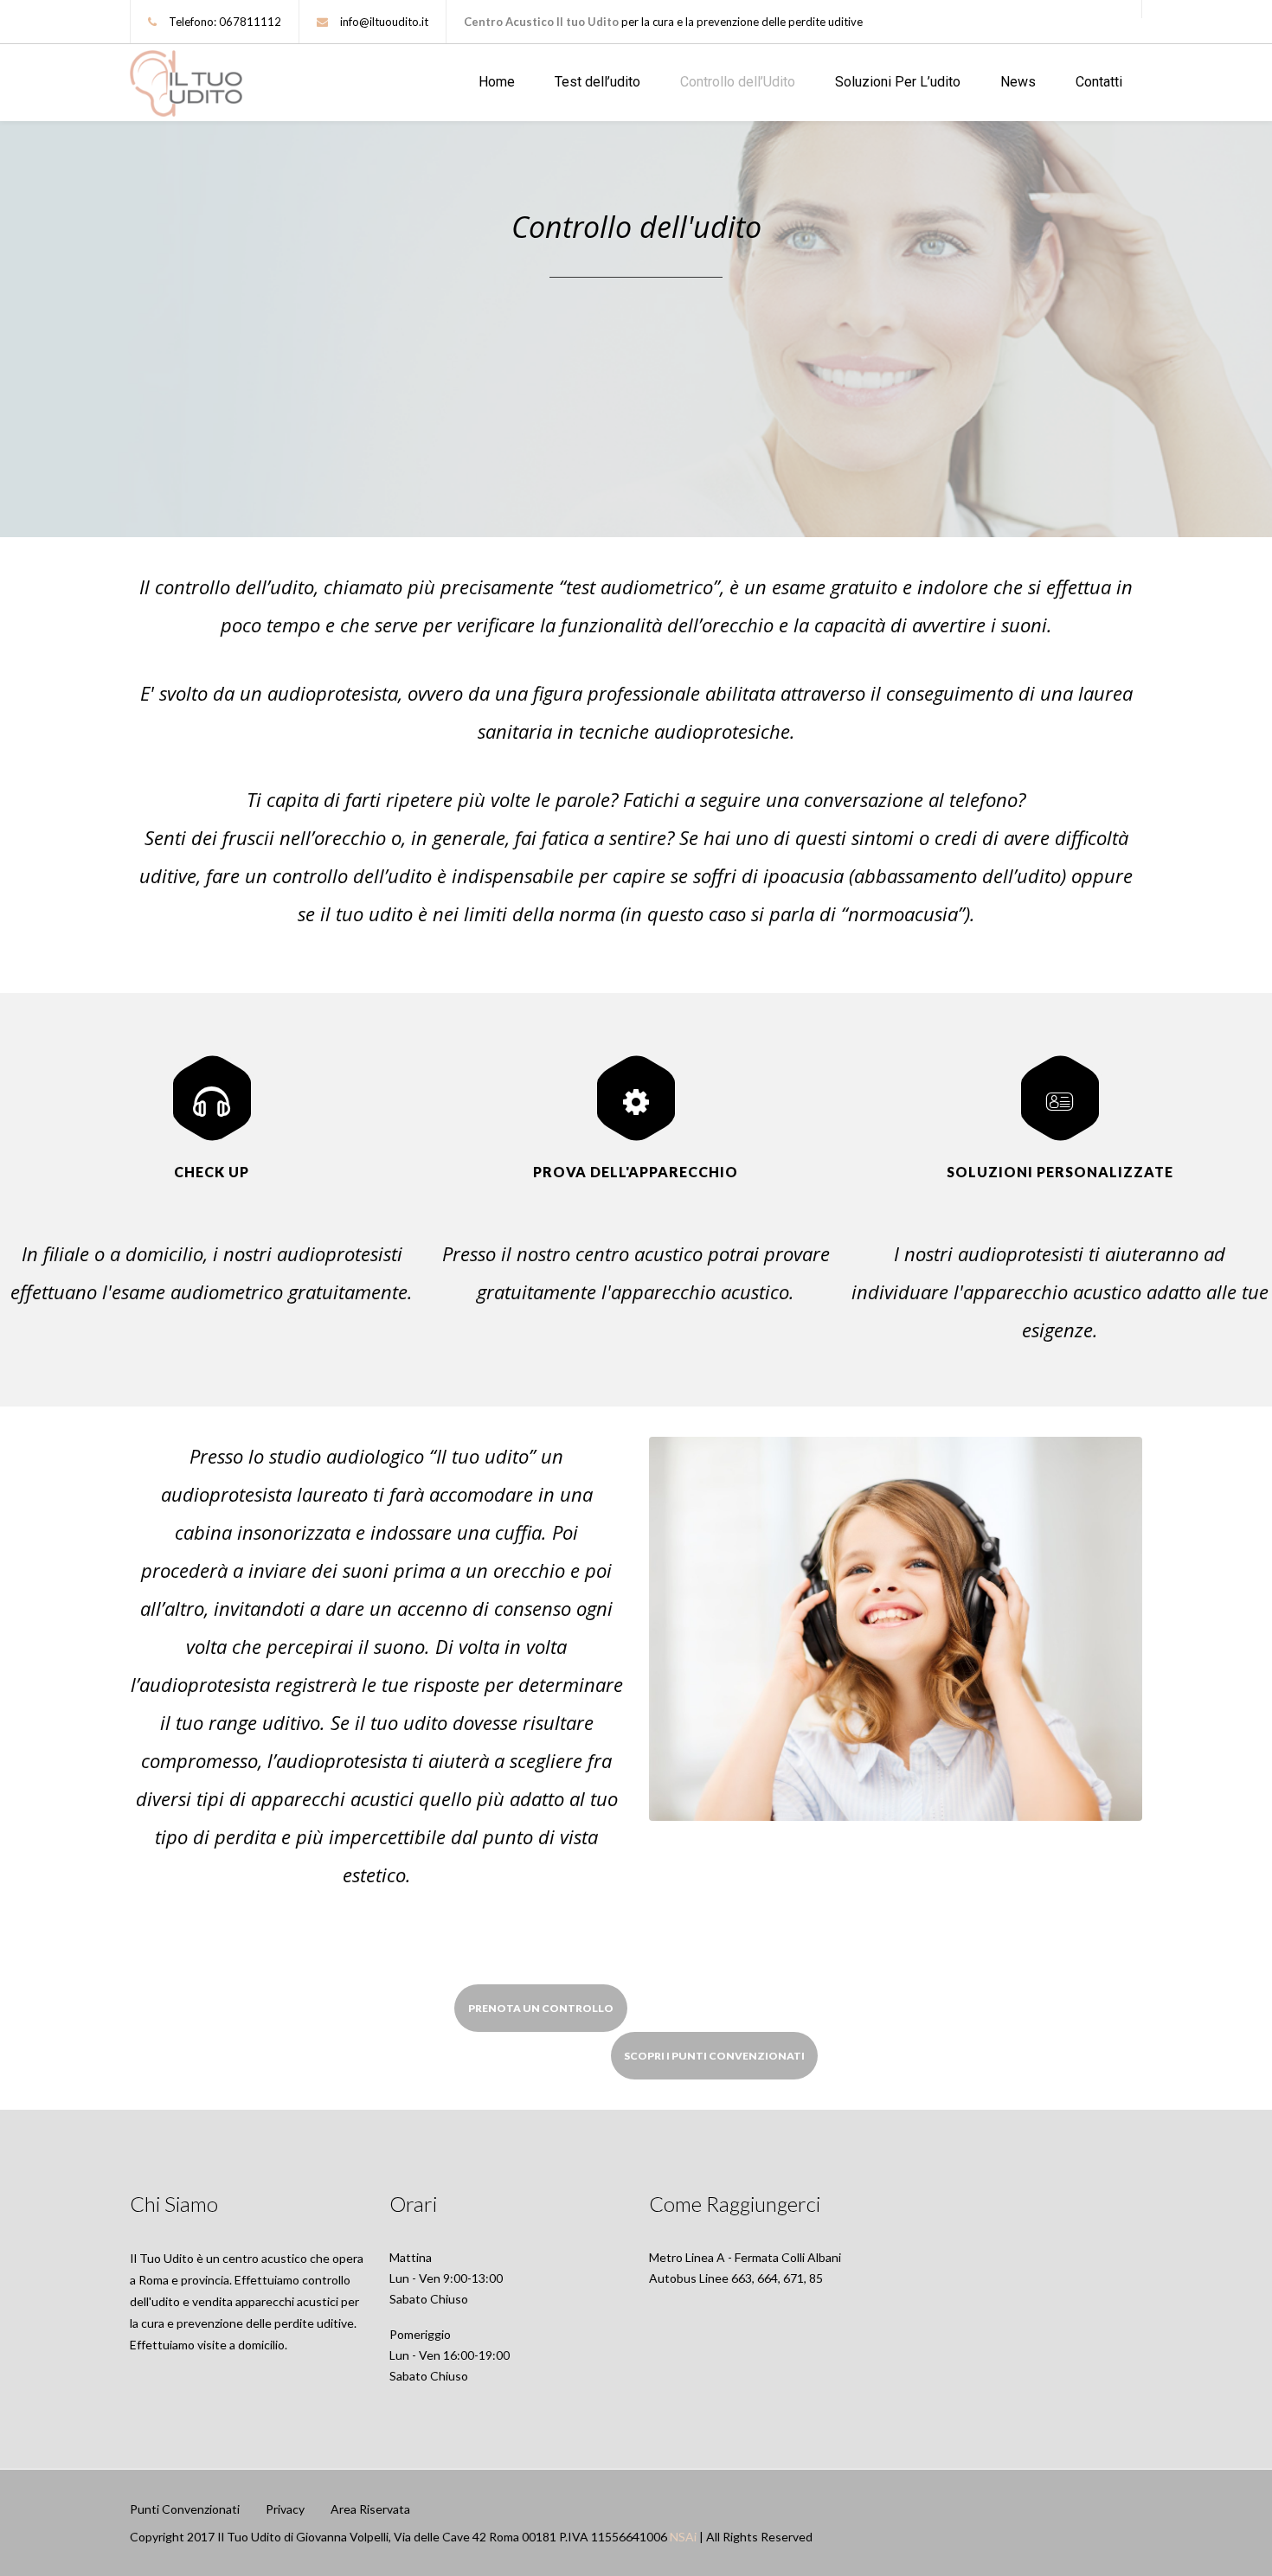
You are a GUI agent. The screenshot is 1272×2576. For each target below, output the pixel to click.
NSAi (683, 2537)
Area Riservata (370, 2509)
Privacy (285, 2509)
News (1018, 82)
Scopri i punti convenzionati (714, 2056)
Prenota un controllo (541, 2008)
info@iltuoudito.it (384, 22)
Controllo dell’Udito (738, 82)
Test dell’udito (597, 82)
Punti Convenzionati (185, 2509)
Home (497, 82)
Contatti (1099, 82)
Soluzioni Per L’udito (898, 82)
